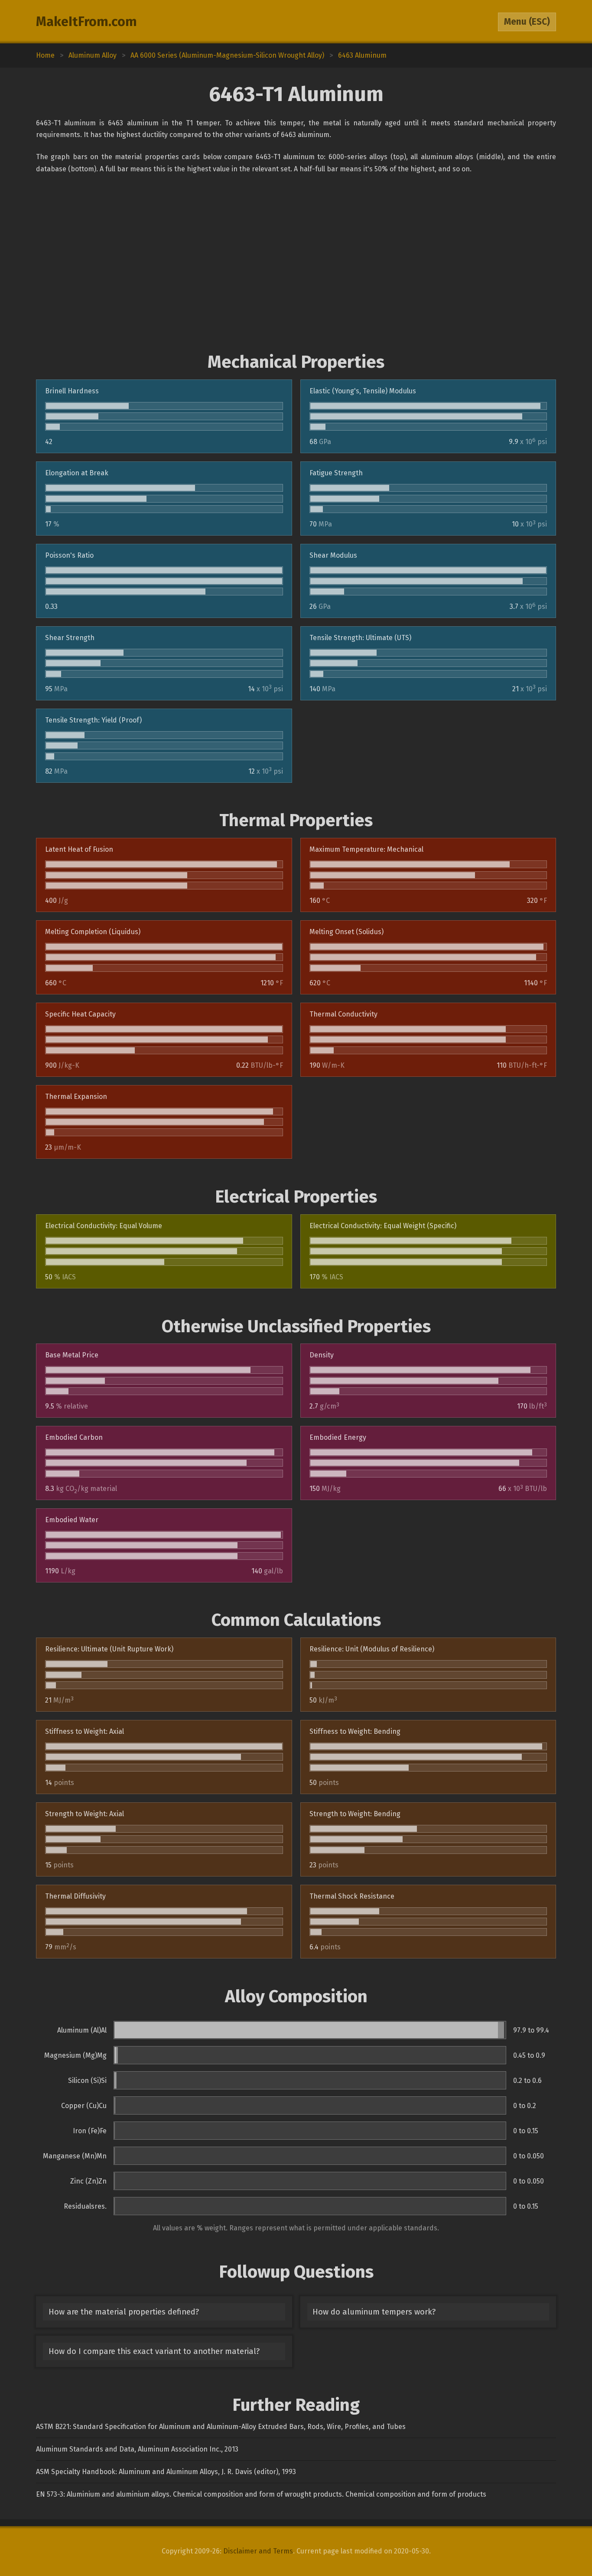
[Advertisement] (296, 263)
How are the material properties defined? (124, 2312)
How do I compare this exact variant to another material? (154, 2351)
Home (45, 55)
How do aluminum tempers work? (374, 2312)
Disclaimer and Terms (258, 2551)
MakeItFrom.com (86, 22)
